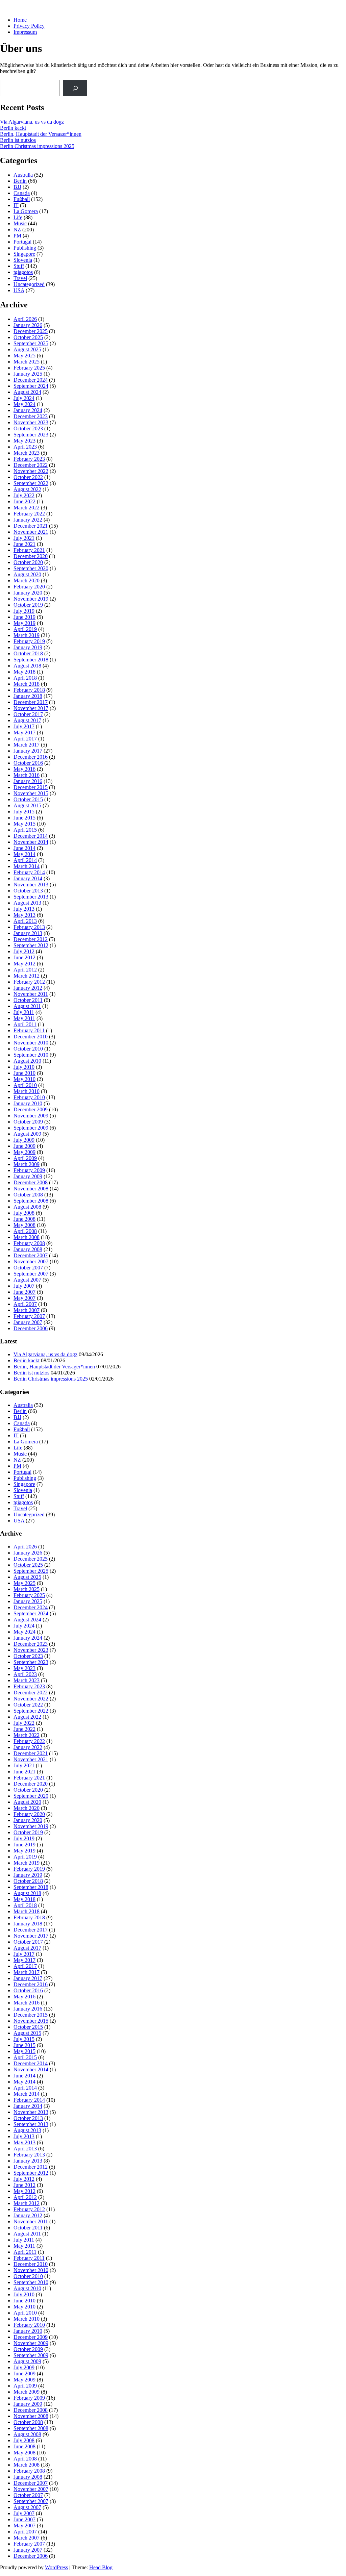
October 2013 (28, 891)
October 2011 (28, 1000)
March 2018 (27, 684)
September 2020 (31, 568)
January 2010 (28, 1103)
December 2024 (31, 380)
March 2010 (27, 1091)
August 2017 (27, 720)
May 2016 (24, 769)
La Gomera (26, 211)
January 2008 (28, 1249)
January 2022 (28, 520)
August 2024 (27, 392)
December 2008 (31, 1182)
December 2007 (31, 1255)
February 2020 (29, 587)
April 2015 (25, 830)
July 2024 (24, 398)
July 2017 (24, 726)
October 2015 (28, 799)
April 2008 (25, 1231)
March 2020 (27, 580)
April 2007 (25, 1304)
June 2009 (24, 1146)
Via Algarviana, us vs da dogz (32, 122)
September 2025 (31, 343)
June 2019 (24, 617)
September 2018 (31, 660)
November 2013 (31, 885)
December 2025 (31, 331)
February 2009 (29, 1170)
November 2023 (31, 422)
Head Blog (101, 2567)
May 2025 (24, 356)
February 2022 (29, 514)
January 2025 (28, 374)
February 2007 (29, 1316)
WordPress (56, 2567)
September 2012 (31, 945)
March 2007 (27, 1310)
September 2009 (31, 1128)
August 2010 (27, 1061)
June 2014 (24, 848)
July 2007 (24, 1286)
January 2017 (28, 751)
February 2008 (29, 1243)
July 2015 (24, 812)
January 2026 (28, 325)
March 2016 (27, 775)
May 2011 (24, 1018)
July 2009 (24, 1140)
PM (17, 236)
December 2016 (31, 757)
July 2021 (24, 538)
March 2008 (27, 1237)
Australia (23, 175)
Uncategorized (29, 284)
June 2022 (24, 501)
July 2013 (24, 909)
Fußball (22, 199)
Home (20, 20)
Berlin (20, 181)
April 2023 (25, 447)
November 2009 (31, 1116)
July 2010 (24, 1067)
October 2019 (28, 605)
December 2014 (31, 836)
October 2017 (28, 714)
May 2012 (24, 964)
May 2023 (24, 441)
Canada (22, 193)
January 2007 (28, 1322)
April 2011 (25, 1024)
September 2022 (31, 483)
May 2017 (24, 733)
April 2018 (25, 678)
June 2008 (24, 1219)
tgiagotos (23, 272)
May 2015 (24, 824)
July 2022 (24, 495)
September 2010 (31, 1055)
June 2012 (24, 957)
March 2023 (27, 453)
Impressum (25, 32)
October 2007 (28, 1268)
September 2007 (31, 1274)
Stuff (19, 266)
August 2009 (27, 1134)
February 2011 (29, 1030)
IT (16, 205)
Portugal (22, 242)
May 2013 (24, 915)
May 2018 (24, 672)
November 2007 (31, 1261)
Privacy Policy (29, 26)
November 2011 (31, 994)
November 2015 (31, 793)
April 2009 (25, 1158)
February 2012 (29, 982)
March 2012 (27, 976)
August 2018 (27, 666)
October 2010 (28, 1049)
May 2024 (24, 404)
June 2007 (24, 1292)
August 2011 (27, 1006)
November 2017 (31, 708)
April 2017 (25, 739)
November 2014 (31, 842)
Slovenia (23, 260)
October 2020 (28, 562)
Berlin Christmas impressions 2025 (37, 146)
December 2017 (31, 702)
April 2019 (25, 629)
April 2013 (25, 921)
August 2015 (27, 805)
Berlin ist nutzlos (18, 140)
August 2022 (27, 489)
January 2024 (28, 410)
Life (18, 217)
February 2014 (29, 872)
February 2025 (29, 368)
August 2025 (27, 349)
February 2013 (29, 927)
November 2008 (31, 1189)
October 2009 (28, 1122)
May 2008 (24, 1225)
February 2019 (29, 641)
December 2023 (31, 416)
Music (20, 223)
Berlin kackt (13, 128)
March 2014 (27, 866)
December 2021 (31, 526)
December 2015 (31, 787)
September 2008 (31, 1201)
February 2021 (29, 550)
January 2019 (28, 647)
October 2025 (28, 337)
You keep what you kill (25, 8)
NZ (17, 230)
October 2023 (28, 428)
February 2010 (29, 1097)
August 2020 (27, 574)
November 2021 (31, 532)
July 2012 (24, 951)
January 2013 (28, 933)
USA (19, 290)
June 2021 (24, 544)
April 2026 (25, 319)
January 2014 (28, 878)
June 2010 (24, 1073)
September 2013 (31, 897)
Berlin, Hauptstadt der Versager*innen (41, 134)
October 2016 (28, 763)
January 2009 (28, 1176)
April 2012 (25, 970)
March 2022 (27, 508)
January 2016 (28, 781)
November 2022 (31, 471)
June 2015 (24, 818)
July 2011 (24, 1012)
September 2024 (31, 386)
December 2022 (31, 465)
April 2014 (25, 860)
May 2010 (24, 1079)
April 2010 (25, 1085)
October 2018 (28, 653)
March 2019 (27, 635)
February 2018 (29, 690)
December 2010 (31, 1037)
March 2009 (27, 1164)
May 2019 (24, 623)
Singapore (24, 254)
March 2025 (27, 362)
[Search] (75, 88)
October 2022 (28, 477)
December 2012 (31, 939)
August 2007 (27, 1280)
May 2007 (24, 1298)
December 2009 (31, 1109)
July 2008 (24, 1213)
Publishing (25, 248)
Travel (20, 278)
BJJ (17, 187)
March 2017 (27, 745)
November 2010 (31, 1043)
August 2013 (27, 903)
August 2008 (27, 1207)
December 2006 (31, 1328)
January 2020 (28, 593)
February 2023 (29, 459)
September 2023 (31, 435)
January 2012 (28, 988)
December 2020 (31, 556)
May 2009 (24, 1152)
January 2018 (28, 696)
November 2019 (31, 599)
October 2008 (28, 1195)
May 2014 (24, 854)
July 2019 (24, 611)
